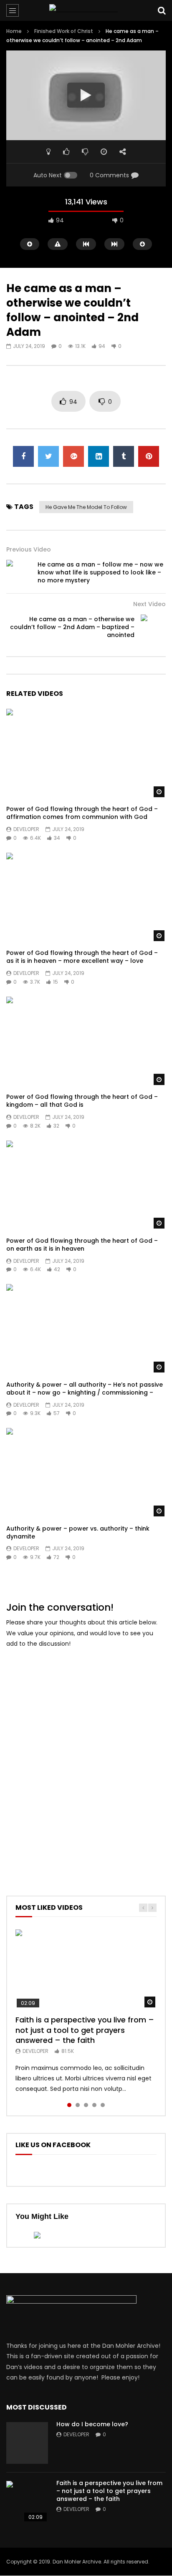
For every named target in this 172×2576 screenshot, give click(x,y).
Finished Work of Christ (64, 31)
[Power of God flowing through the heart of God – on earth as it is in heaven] (86, 1185)
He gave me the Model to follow (86, 507)
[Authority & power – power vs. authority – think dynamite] (86, 1473)
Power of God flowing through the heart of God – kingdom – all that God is (82, 1101)
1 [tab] (69, 2105)
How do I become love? (92, 2424)
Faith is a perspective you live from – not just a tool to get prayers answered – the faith (85, 2030)
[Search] (162, 10)
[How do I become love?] (27, 2443)
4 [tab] (94, 2105)
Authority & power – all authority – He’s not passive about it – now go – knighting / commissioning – (85, 1389)
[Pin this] (149, 456)
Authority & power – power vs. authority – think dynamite (78, 1532)
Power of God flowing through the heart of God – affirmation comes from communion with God (82, 813)
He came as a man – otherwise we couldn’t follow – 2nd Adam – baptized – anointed (72, 627)
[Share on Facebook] (23, 456)
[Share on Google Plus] (73, 456)
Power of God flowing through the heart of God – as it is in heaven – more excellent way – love (82, 957)
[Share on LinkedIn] (99, 456)
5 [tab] (103, 2105)
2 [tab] (78, 2105)
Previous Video (29, 549)
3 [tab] (86, 2105)
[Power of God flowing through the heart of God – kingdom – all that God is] (86, 1041)
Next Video (149, 604)
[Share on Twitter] (48, 456)
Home (14, 31)
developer (26, 829)
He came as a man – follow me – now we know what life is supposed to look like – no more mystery (100, 572)
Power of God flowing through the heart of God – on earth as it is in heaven (82, 1245)
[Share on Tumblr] (124, 456)
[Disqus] (86, 1760)
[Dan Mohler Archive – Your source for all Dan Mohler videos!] (86, 10)
